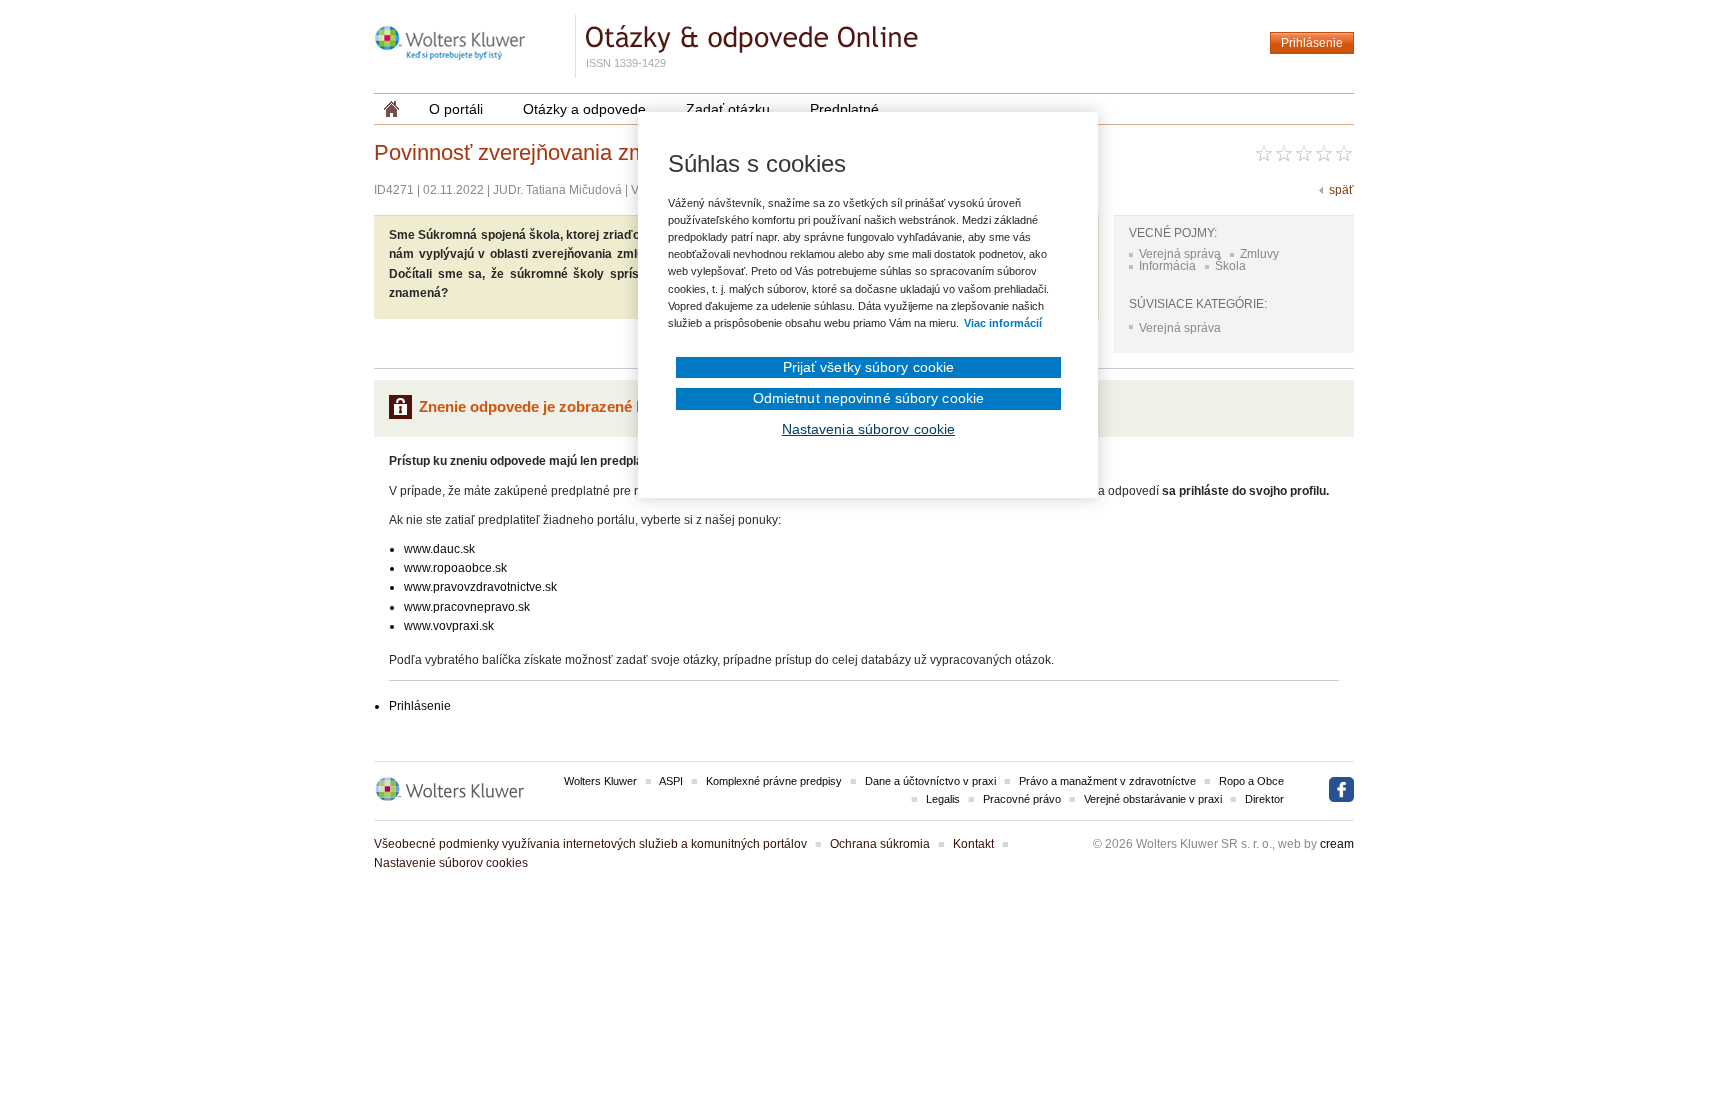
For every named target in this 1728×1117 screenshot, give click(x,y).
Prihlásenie (1312, 43)
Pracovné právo (1022, 799)
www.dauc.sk (439, 549)
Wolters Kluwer (600, 781)
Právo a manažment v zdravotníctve (1107, 781)
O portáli (456, 109)
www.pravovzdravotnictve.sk (480, 587)
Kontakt (973, 844)
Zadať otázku (728, 109)
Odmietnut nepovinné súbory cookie (868, 398)
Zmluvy (1259, 254)
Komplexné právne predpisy (774, 781)
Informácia (1167, 266)
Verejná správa (1180, 254)
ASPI (671, 781)
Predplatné (844, 109)
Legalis (943, 799)
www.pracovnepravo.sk (467, 607)
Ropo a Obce (1251, 781)
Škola (1230, 266)
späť (1341, 190)
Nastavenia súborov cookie (869, 429)
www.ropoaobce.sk (455, 568)
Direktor (1264, 799)
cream (1337, 844)
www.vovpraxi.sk (449, 626)
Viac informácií (1003, 323)
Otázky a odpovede (584, 109)
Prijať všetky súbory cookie (869, 367)
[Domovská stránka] (391, 109)
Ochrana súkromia (880, 844)
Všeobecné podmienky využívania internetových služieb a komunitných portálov (590, 844)
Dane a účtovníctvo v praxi (930, 781)
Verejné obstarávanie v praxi (1153, 799)
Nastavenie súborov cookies (451, 863)
